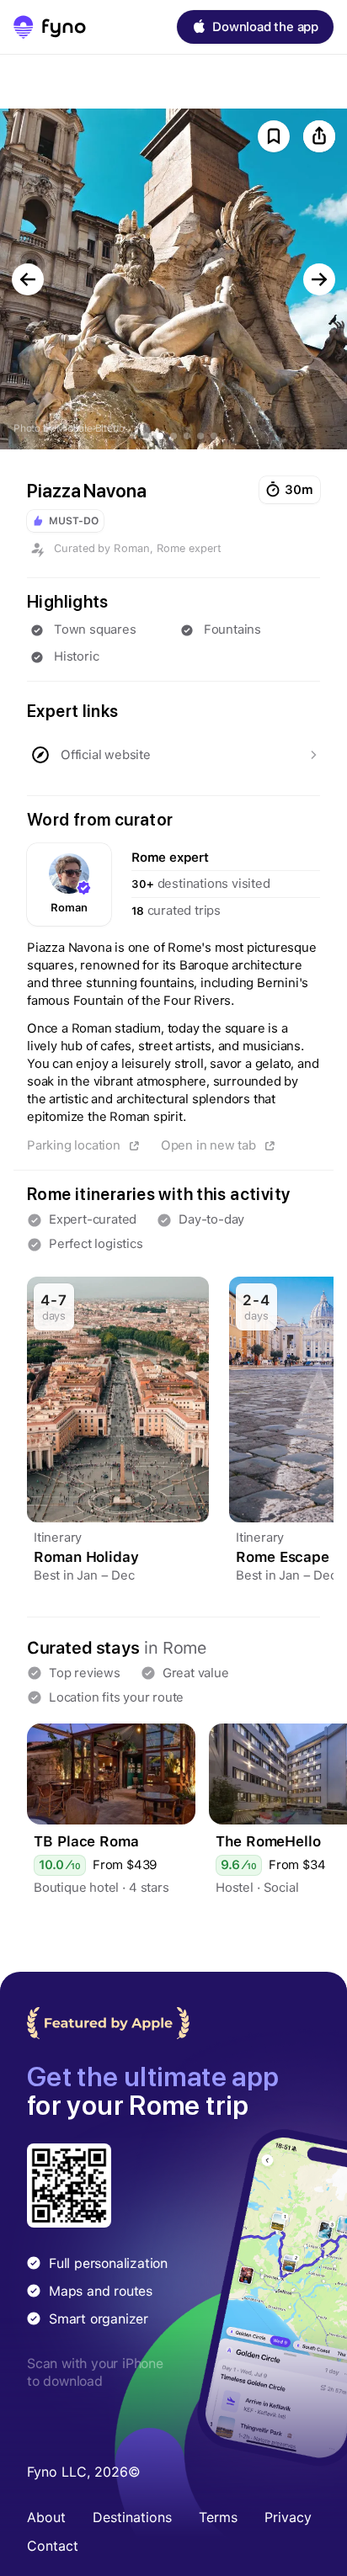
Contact (53, 2546)
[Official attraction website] (173, 755)
